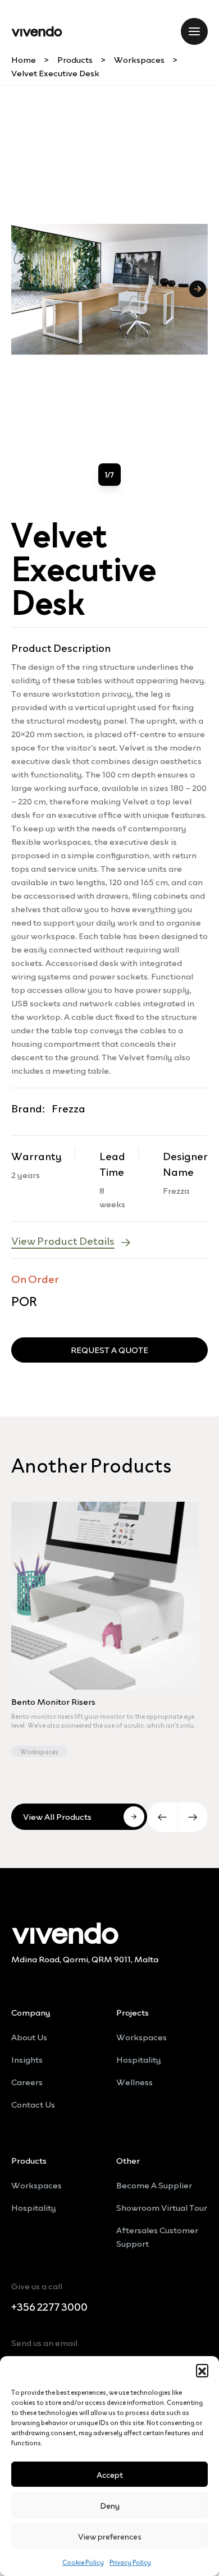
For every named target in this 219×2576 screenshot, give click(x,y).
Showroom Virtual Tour (162, 2207)
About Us (29, 2036)
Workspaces (139, 59)
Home (24, 59)
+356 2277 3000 (49, 2307)
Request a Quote (109, 1349)
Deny (110, 2505)
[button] (202, 2370)
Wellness (134, 2081)
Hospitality (139, 2059)
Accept (110, 2474)
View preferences (110, 2536)
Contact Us (33, 2104)
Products (75, 59)
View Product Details (63, 1240)
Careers (27, 2081)
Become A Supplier (154, 2184)
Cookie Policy (83, 2562)
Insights (27, 2059)
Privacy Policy (130, 2562)
